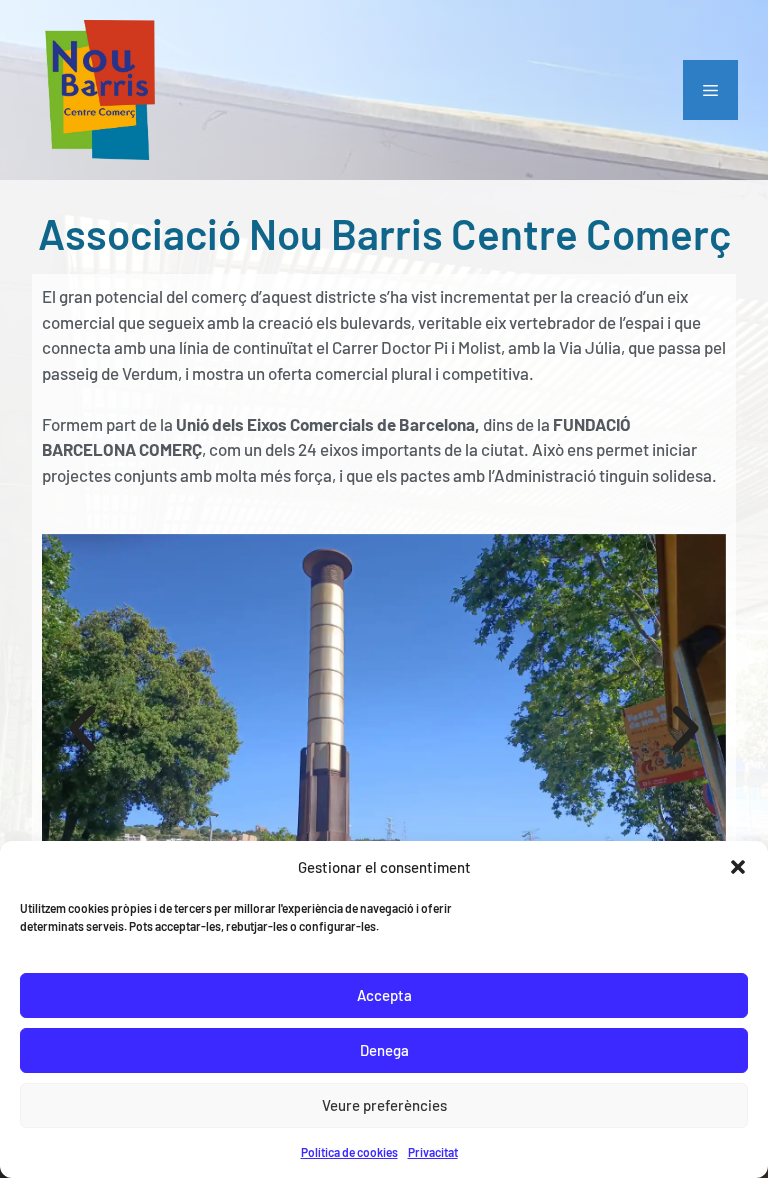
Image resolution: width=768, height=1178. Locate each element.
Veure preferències (384, 1105)
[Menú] (710, 90)
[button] (738, 867)
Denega (384, 1050)
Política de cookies (349, 1152)
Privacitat (433, 1152)
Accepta (384, 995)
